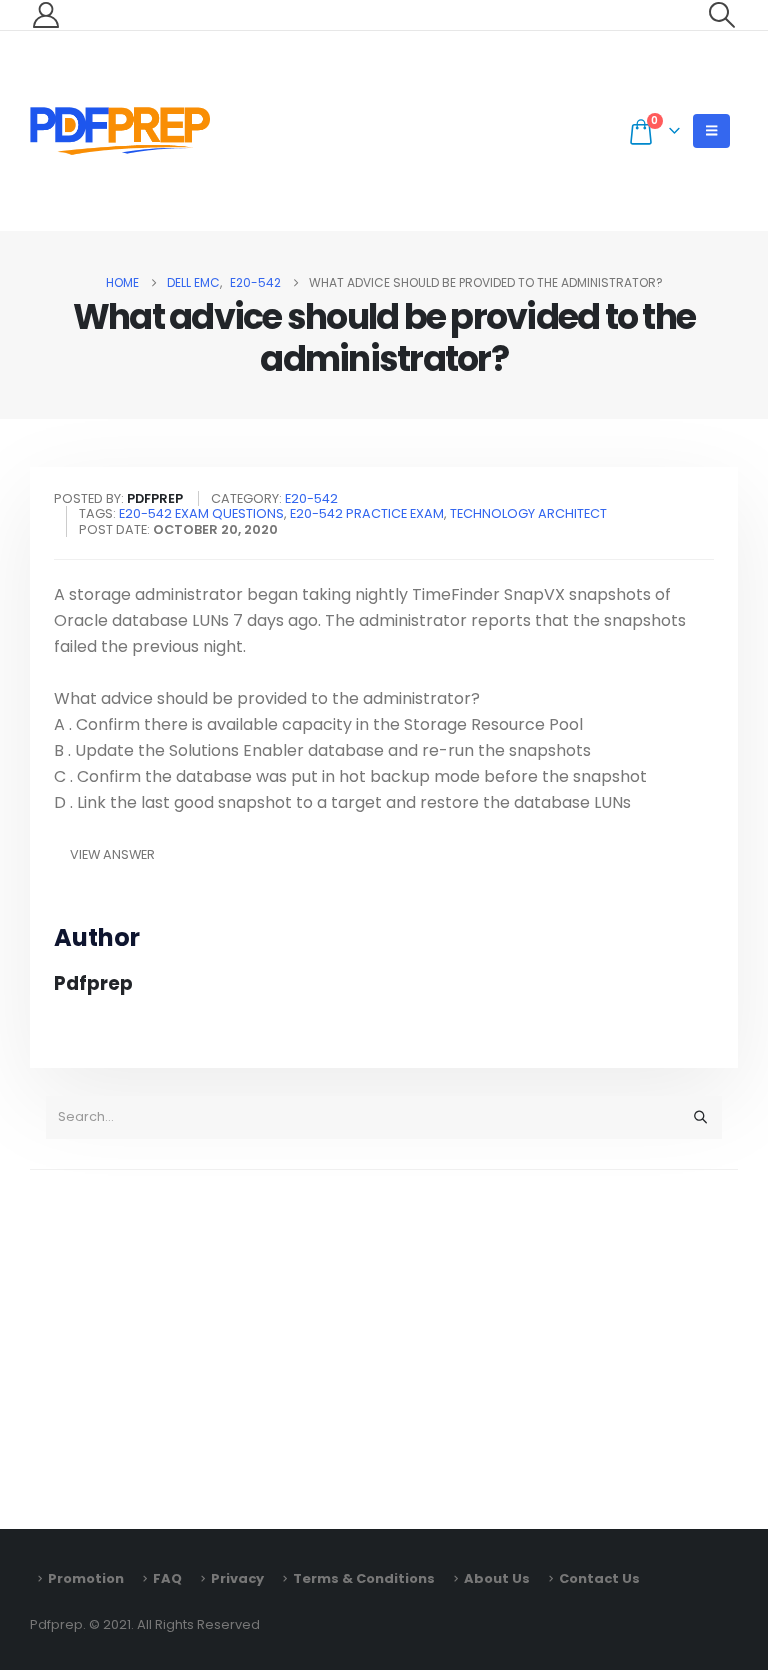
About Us (497, 1578)
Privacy (237, 1578)
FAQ (167, 1578)
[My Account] (45, 15)
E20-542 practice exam (367, 513)
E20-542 (311, 498)
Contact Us (599, 1578)
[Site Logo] (120, 131)
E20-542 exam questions (201, 513)
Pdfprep (93, 983)
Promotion (86, 1578)
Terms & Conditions (364, 1578)
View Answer (112, 854)
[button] (722, 15)
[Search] (700, 1117)
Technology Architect (528, 513)
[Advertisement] (384, 1340)
